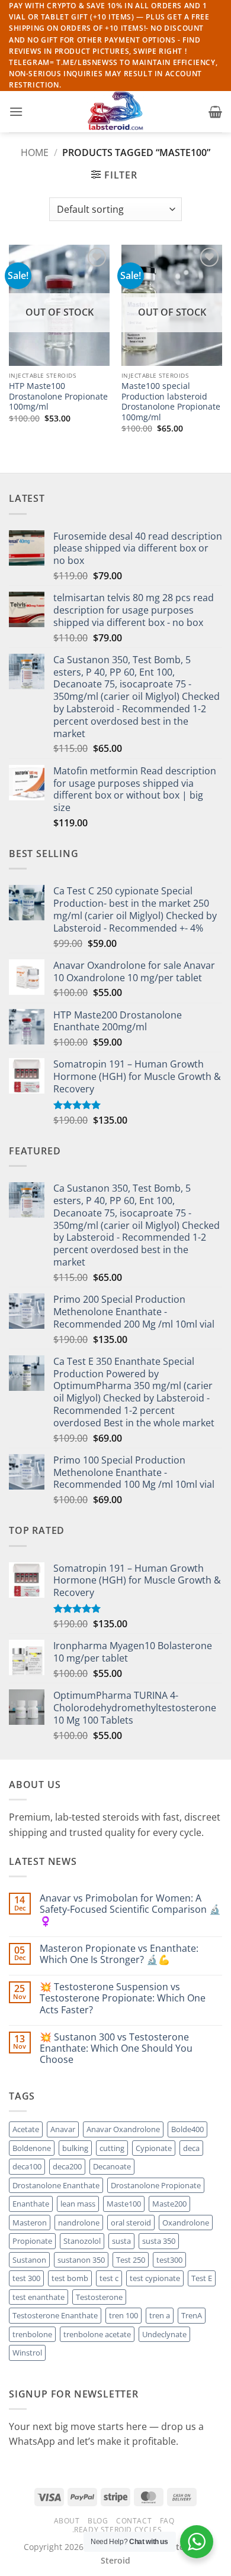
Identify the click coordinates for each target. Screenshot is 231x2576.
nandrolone (79, 2223)
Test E (202, 2278)
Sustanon (29, 2260)
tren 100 (123, 2315)
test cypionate (155, 2278)
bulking (75, 2148)
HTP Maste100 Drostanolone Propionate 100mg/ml (58, 396)
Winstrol (27, 2353)
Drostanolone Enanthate (56, 2185)
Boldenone (32, 2148)
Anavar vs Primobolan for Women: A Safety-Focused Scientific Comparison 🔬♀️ (130, 1910)
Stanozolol (82, 2241)
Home (35, 153)
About (67, 2521)
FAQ (167, 2521)
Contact (134, 2521)
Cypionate (154, 2148)
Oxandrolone (186, 2223)
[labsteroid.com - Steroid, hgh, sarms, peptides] (115, 112)
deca (191, 2148)
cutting (112, 2148)
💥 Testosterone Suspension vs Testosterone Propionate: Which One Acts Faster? (123, 1998)
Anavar (63, 2129)
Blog (98, 2521)
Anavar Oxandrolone (123, 2129)
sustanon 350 (81, 2260)
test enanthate (38, 2297)
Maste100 (124, 2204)
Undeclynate (164, 2334)
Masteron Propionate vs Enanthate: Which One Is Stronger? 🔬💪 (119, 1954)
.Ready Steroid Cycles (117, 2530)
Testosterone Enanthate (55, 2315)
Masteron (30, 2223)
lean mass (78, 2204)
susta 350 (159, 2241)
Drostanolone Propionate (156, 2185)
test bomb (70, 2278)
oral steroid (131, 2223)
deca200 (67, 2166)
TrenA (192, 2315)
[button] (16, 111)
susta (121, 2241)
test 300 (26, 2278)
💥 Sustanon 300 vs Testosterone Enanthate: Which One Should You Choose (116, 2049)
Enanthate (31, 2204)
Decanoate (112, 2166)
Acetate (26, 2129)
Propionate (32, 2241)
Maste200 (169, 2204)
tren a (160, 2315)
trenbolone (32, 2334)
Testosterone (99, 2297)
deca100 (27, 2166)
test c (109, 2278)
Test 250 (131, 2260)
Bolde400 (187, 2129)
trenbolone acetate (97, 2334)
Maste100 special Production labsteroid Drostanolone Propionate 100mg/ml (171, 402)
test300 (169, 2260)
